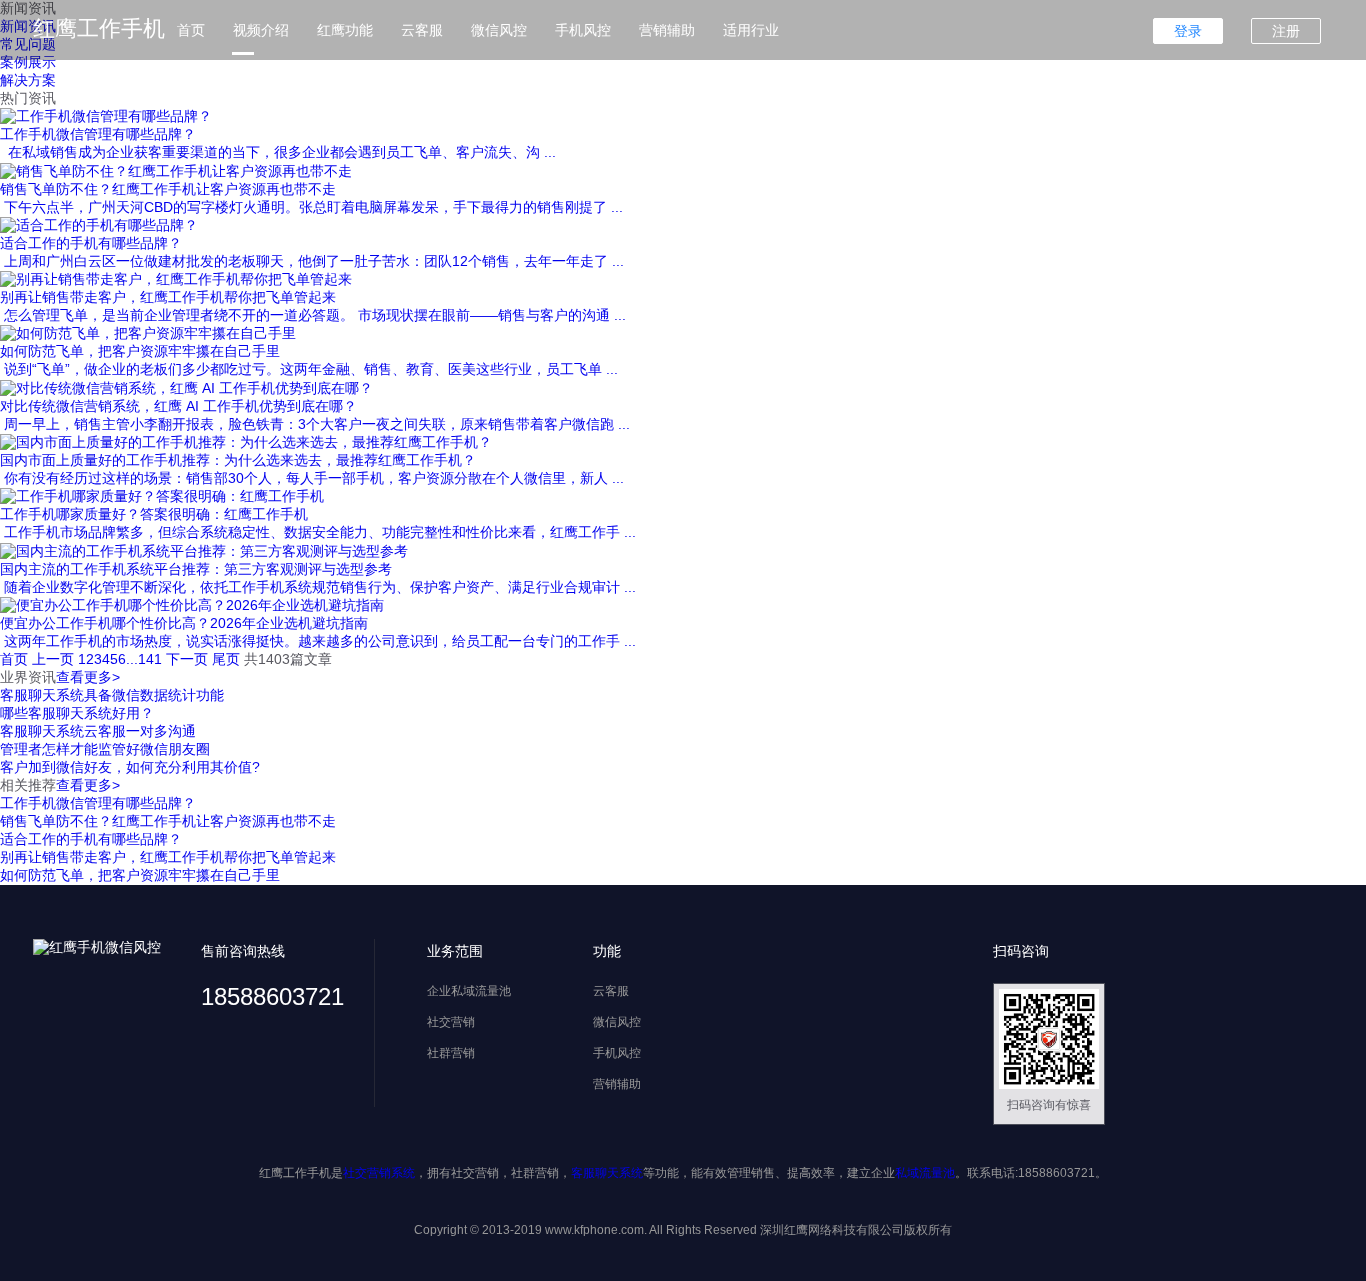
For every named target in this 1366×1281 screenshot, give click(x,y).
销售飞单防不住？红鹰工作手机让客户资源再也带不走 (168, 821)
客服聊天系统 (607, 1173)
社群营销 (451, 1053)
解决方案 (28, 80)
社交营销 (451, 1022)
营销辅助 (667, 30)
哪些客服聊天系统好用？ (77, 713)
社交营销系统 (379, 1173)
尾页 (226, 659)
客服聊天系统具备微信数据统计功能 (112, 695)
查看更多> (88, 677)
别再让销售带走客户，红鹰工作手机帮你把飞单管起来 (168, 857)
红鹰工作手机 (99, 28)
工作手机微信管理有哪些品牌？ (98, 803)
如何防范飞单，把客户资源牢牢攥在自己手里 (140, 875)
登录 (1188, 31)
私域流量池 (925, 1173)
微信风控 (499, 30)
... (132, 659)
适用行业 (751, 30)
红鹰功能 (345, 30)
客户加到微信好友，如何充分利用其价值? (130, 767)
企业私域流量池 (469, 991)
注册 (1286, 31)
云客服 (422, 30)
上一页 (53, 659)
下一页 (187, 659)
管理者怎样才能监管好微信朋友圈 (105, 749)
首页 (191, 30)
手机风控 (583, 30)
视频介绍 (261, 30)
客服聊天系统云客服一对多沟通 (98, 731)
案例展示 (28, 62)
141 (150, 659)
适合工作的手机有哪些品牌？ (91, 839)
